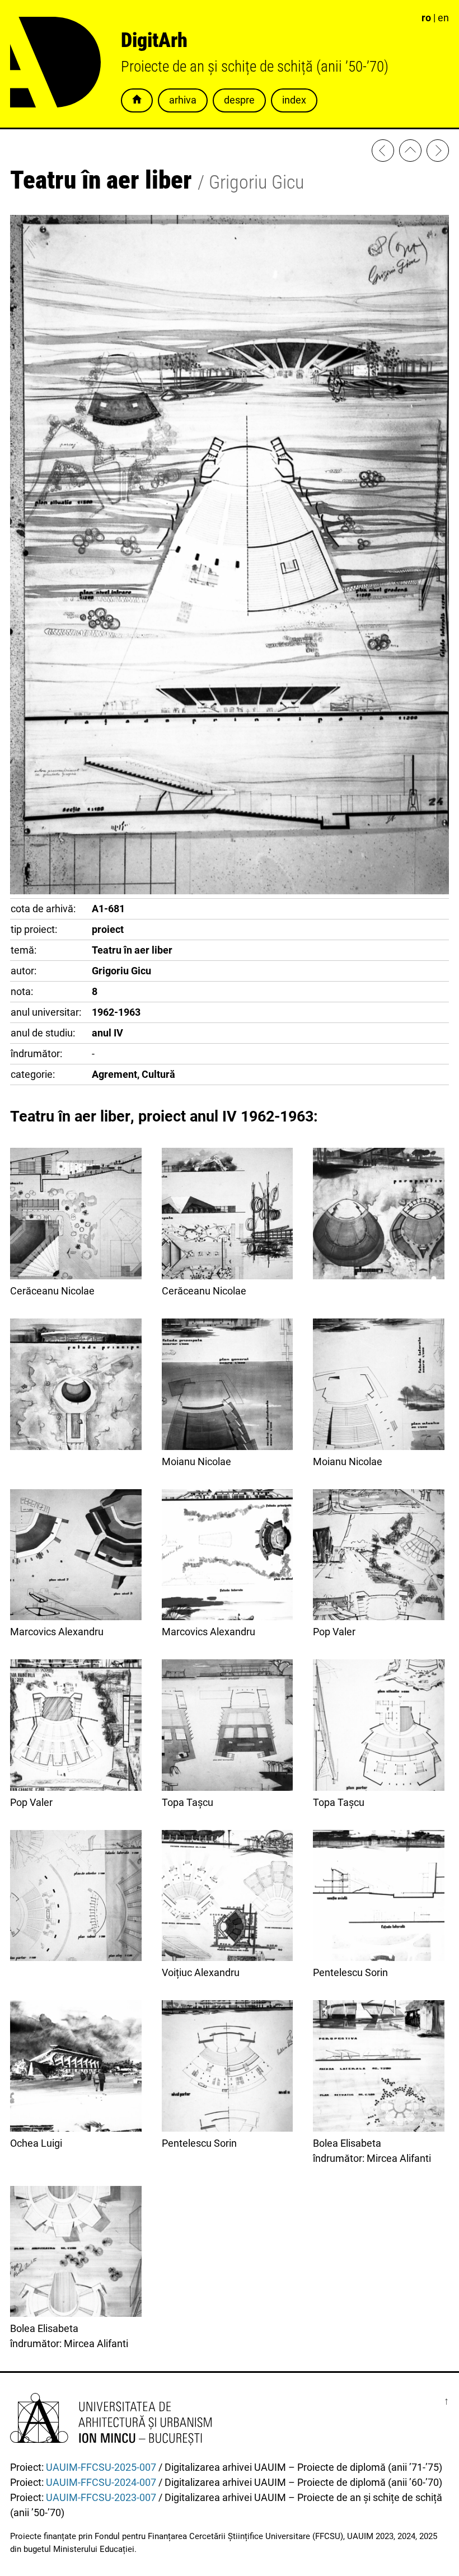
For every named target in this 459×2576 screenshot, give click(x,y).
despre (239, 100)
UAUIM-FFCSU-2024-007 (101, 2482)
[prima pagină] (410, 153)
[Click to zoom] (230, 891)
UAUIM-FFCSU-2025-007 (101, 2467)
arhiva (183, 100)
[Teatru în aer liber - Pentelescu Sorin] (438, 153)
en (443, 18)
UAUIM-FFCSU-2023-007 (101, 2497)
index (294, 100)
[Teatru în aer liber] (379, 1216)
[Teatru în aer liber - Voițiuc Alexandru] (383, 153)
